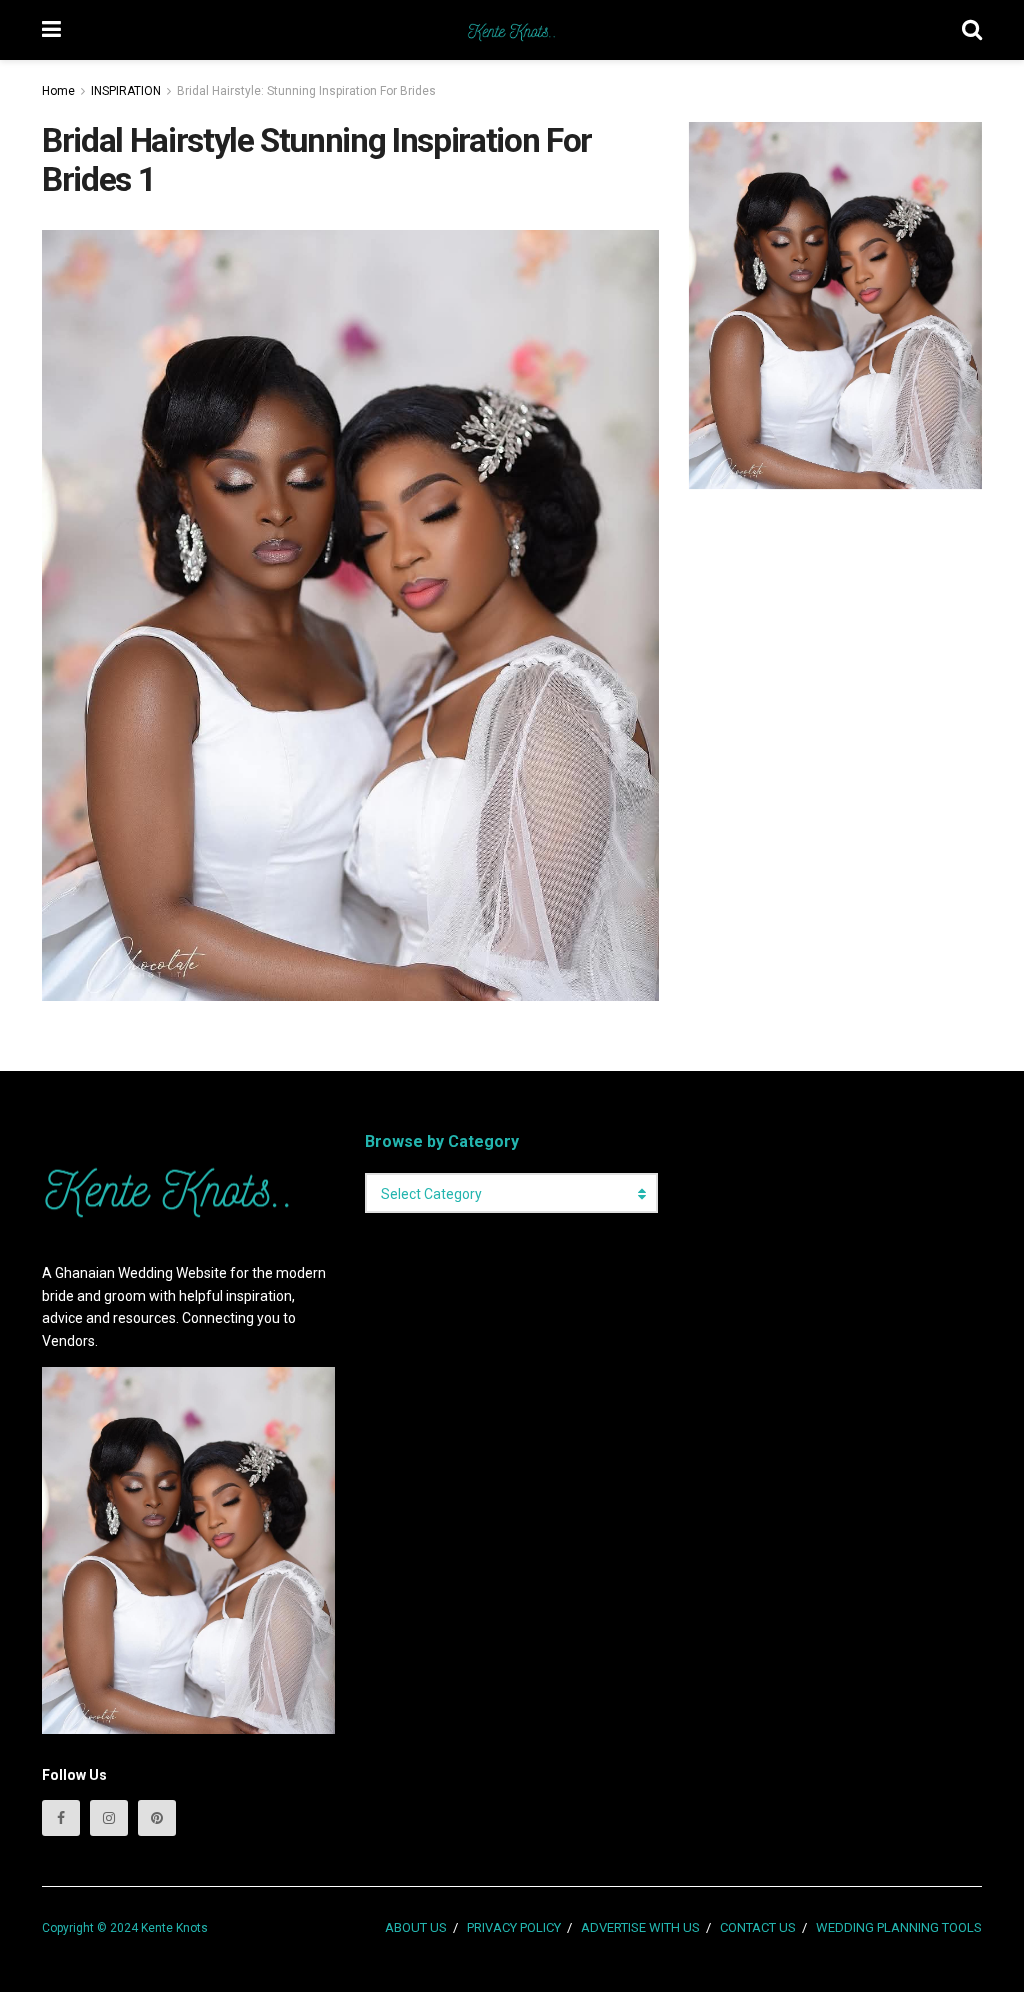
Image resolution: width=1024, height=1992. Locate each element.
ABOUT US (416, 1927)
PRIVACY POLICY (514, 1927)
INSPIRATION (126, 91)
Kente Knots (174, 1928)
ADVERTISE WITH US (640, 1927)
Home (58, 91)
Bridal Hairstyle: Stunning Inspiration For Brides (306, 91)
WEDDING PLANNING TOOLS (899, 1927)
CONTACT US (758, 1927)
